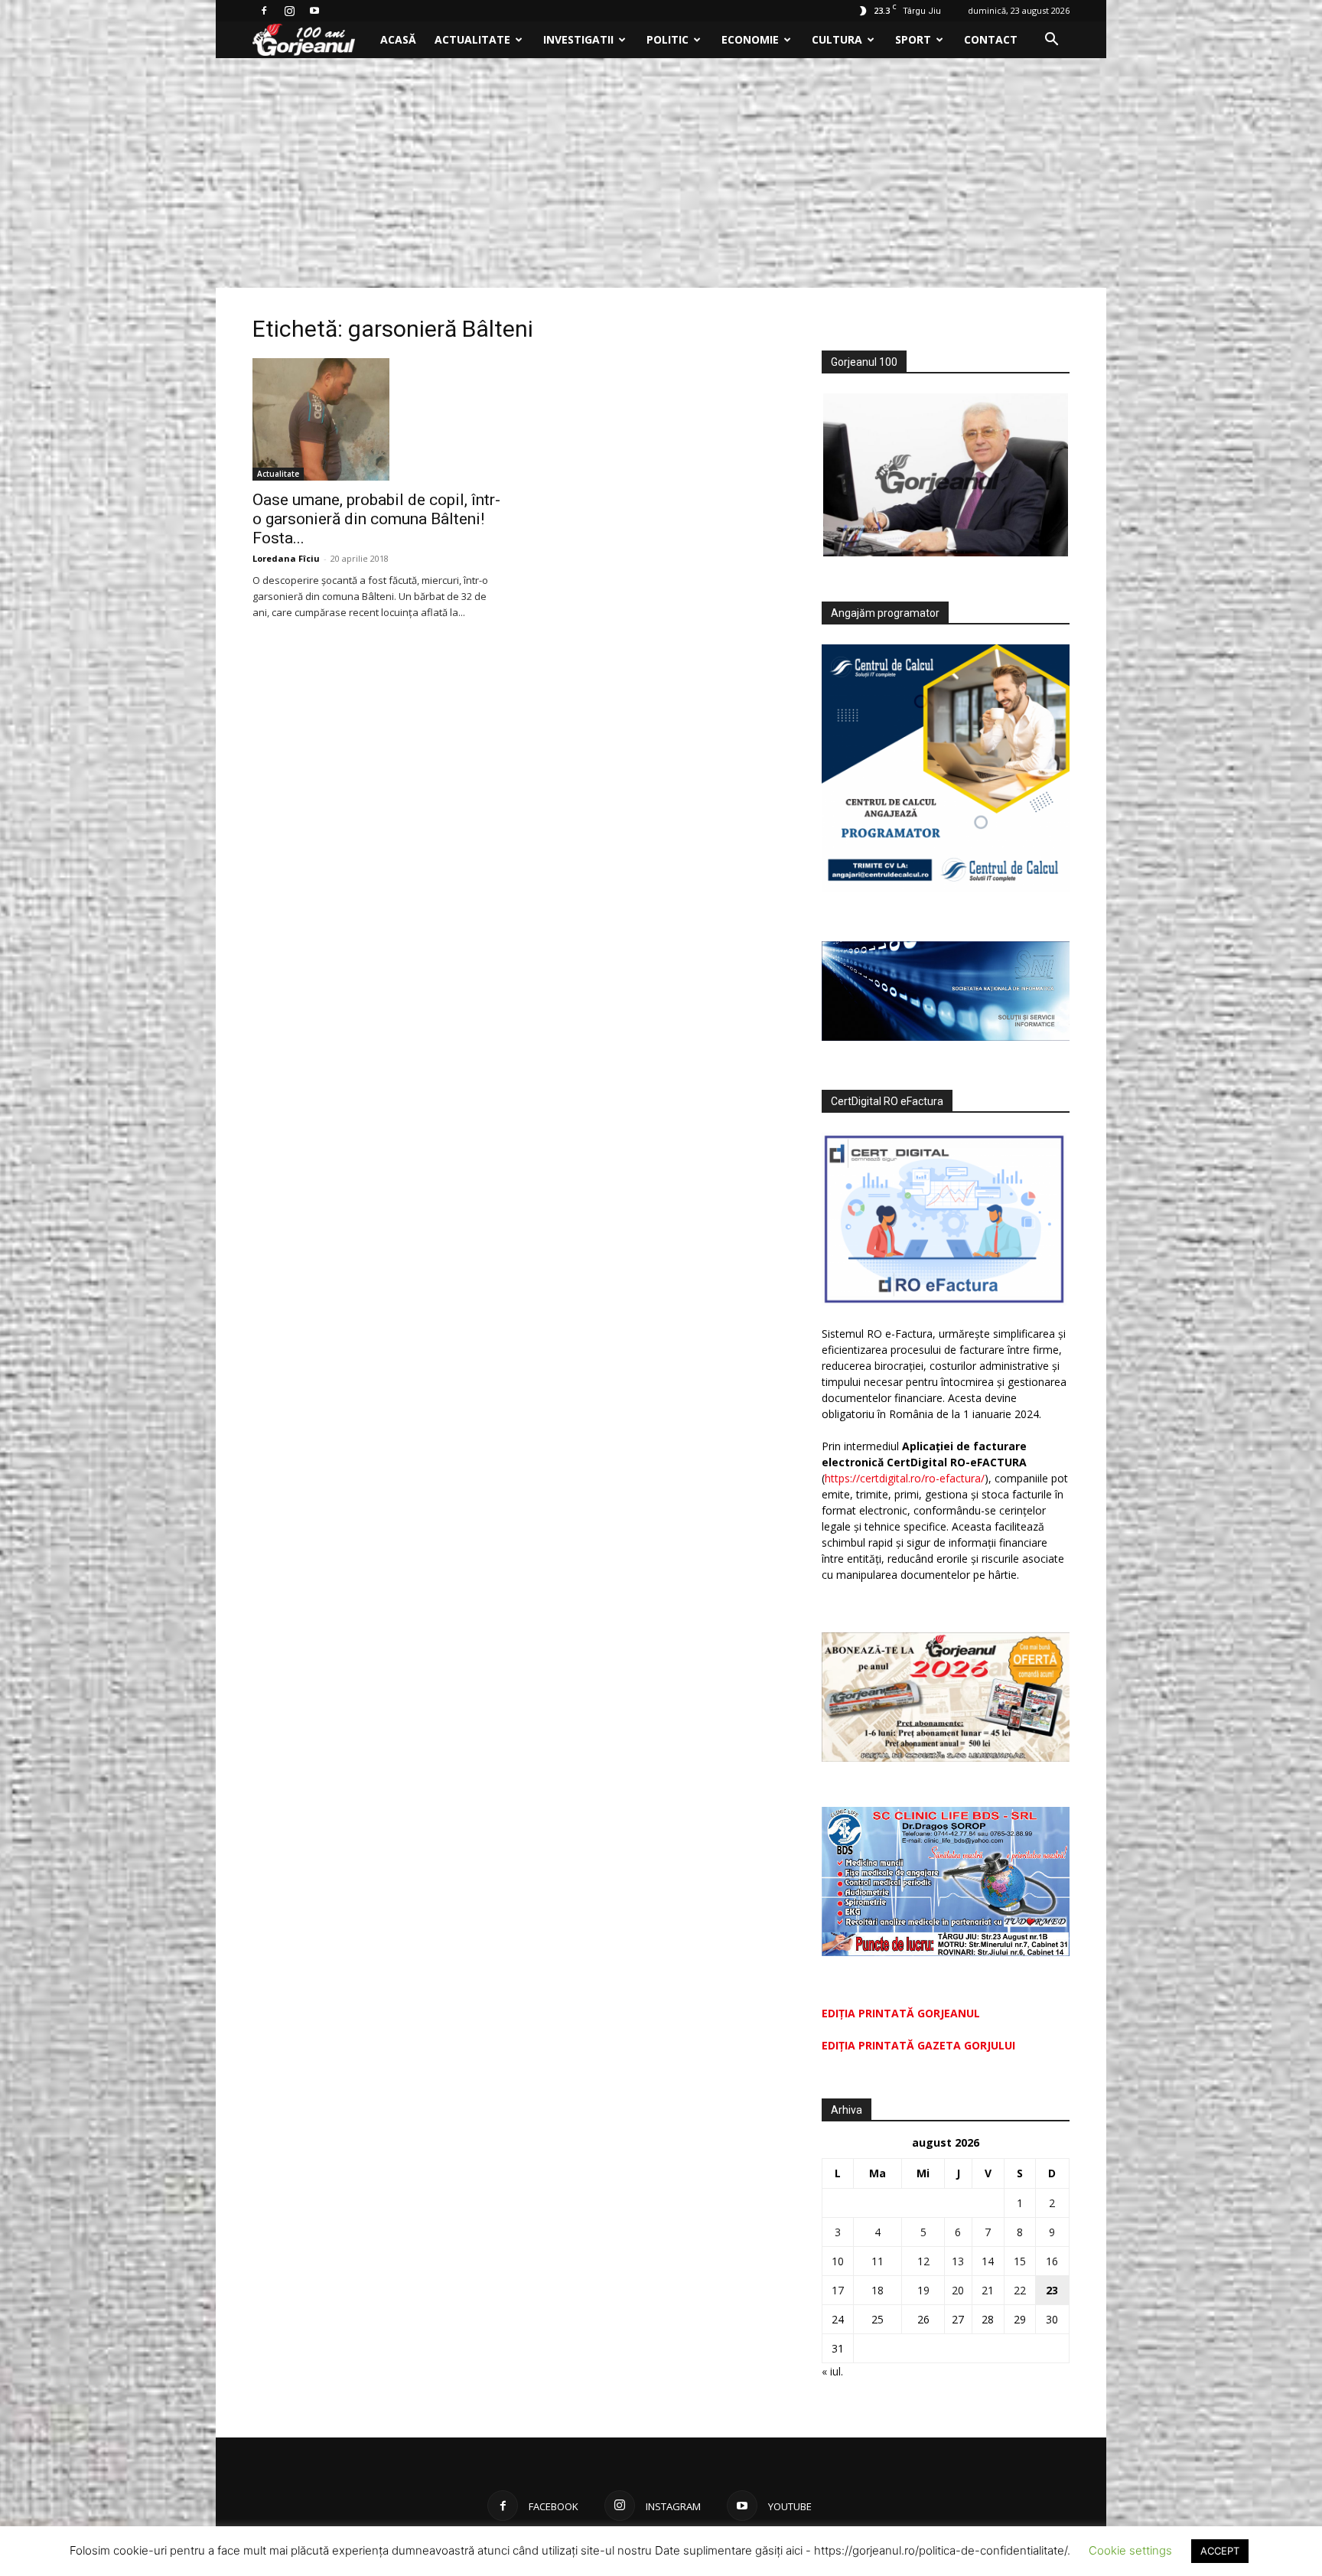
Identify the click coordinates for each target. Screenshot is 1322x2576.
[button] (1051, 41)
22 (1020, 2290)
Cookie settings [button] (1130, 2550)
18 (878, 2290)
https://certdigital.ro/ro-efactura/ (905, 1478)
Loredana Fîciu (286, 558)
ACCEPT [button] (1220, 2551)
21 (988, 2290)
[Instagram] (289, 11)
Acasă (398, 39)
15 (1020, 2261)
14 (988, 2261)
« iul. (832, 2371)
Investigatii (578, 39)
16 (1052, 2261)
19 (923, 2290)
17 (838, 2290)
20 (958, 2290)
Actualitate (472, 39)
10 (838, 2261)
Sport (913, 39)
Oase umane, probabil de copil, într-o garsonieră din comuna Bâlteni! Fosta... (376, 519)
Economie (750, 39)
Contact (991, 39)
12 (923, 2261)
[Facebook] (264, 11)
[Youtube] (314, 11)
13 (958, 2261)
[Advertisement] (661, 173)
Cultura (837, 39)
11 (878, 2261)
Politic (668, 39)
